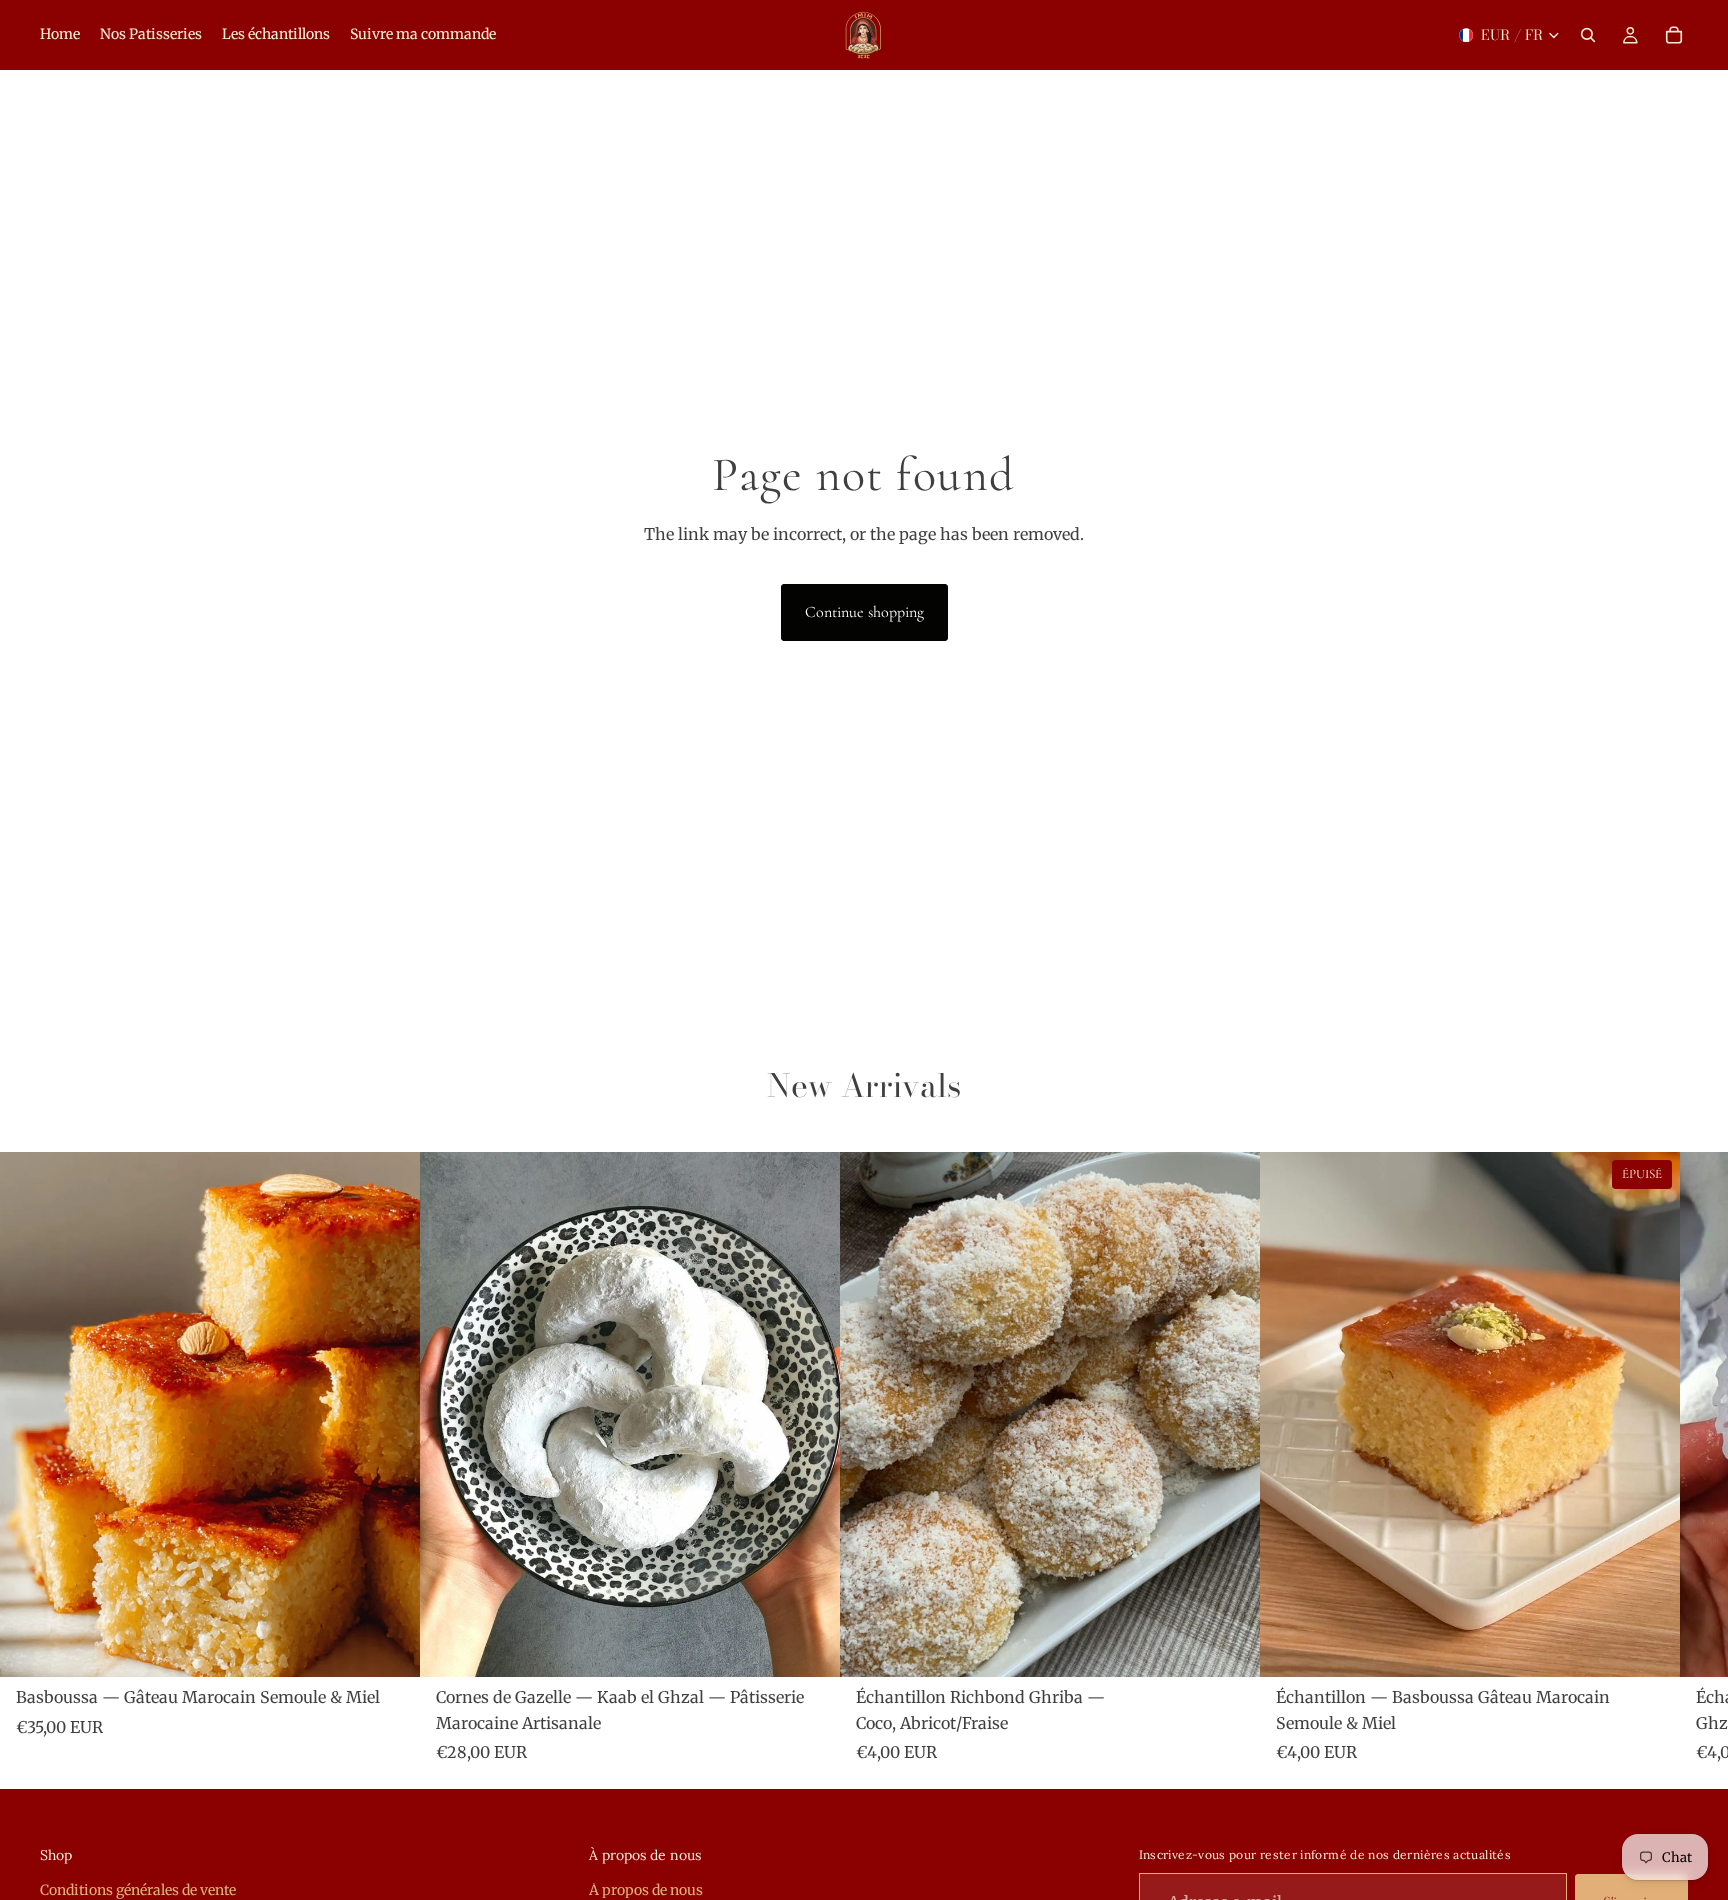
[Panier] (1674, 35)
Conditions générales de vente (138, 1890)
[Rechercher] (1588, 35)
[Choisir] (389, 1646)
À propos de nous (646, 1890)
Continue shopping (864, 612)
